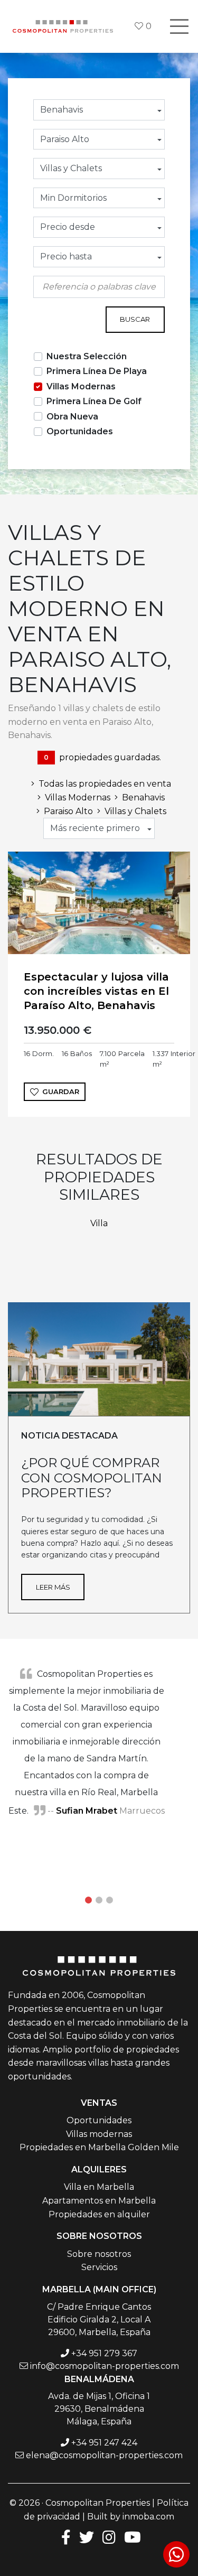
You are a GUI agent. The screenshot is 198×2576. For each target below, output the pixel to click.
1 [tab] (89, 1900)
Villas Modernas (81, 386)
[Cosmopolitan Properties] (63, 26)
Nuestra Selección (87, 356)
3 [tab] (110, 1900)
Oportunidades (80, 431)
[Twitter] (87, 2537)
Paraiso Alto (68, 811)
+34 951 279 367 (104, 2353)
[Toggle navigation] (179, 26)
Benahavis (143, 797)
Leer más (53, 1587)
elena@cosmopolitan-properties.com (104, 2455)
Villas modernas (99, 2134)
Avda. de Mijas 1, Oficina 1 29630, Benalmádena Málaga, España (99, 2409)
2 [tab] (99, 1900)
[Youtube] (133, 2537)
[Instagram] (109, 2537)
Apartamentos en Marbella (99, 2201)
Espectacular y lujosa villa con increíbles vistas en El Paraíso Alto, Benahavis (96, 991)
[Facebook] (64, 2537)
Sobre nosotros (99, 2254)
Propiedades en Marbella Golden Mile (99, 2147)
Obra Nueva (72, 417)
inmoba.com (148, 2517)
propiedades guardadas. (102, 757)
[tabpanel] (99, 1742)
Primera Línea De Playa (97, 371)
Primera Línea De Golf (94, 401)
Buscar (135, 319)
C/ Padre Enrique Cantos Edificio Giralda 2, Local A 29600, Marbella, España (99, 2320)
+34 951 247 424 (104, 2443)
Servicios (99, 2267)
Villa (99, 1223)
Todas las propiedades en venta (105, 784)
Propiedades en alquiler (99, 2214)
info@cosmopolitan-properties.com (105, 2366)
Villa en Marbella (99, 2187)
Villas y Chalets (135, 811)
